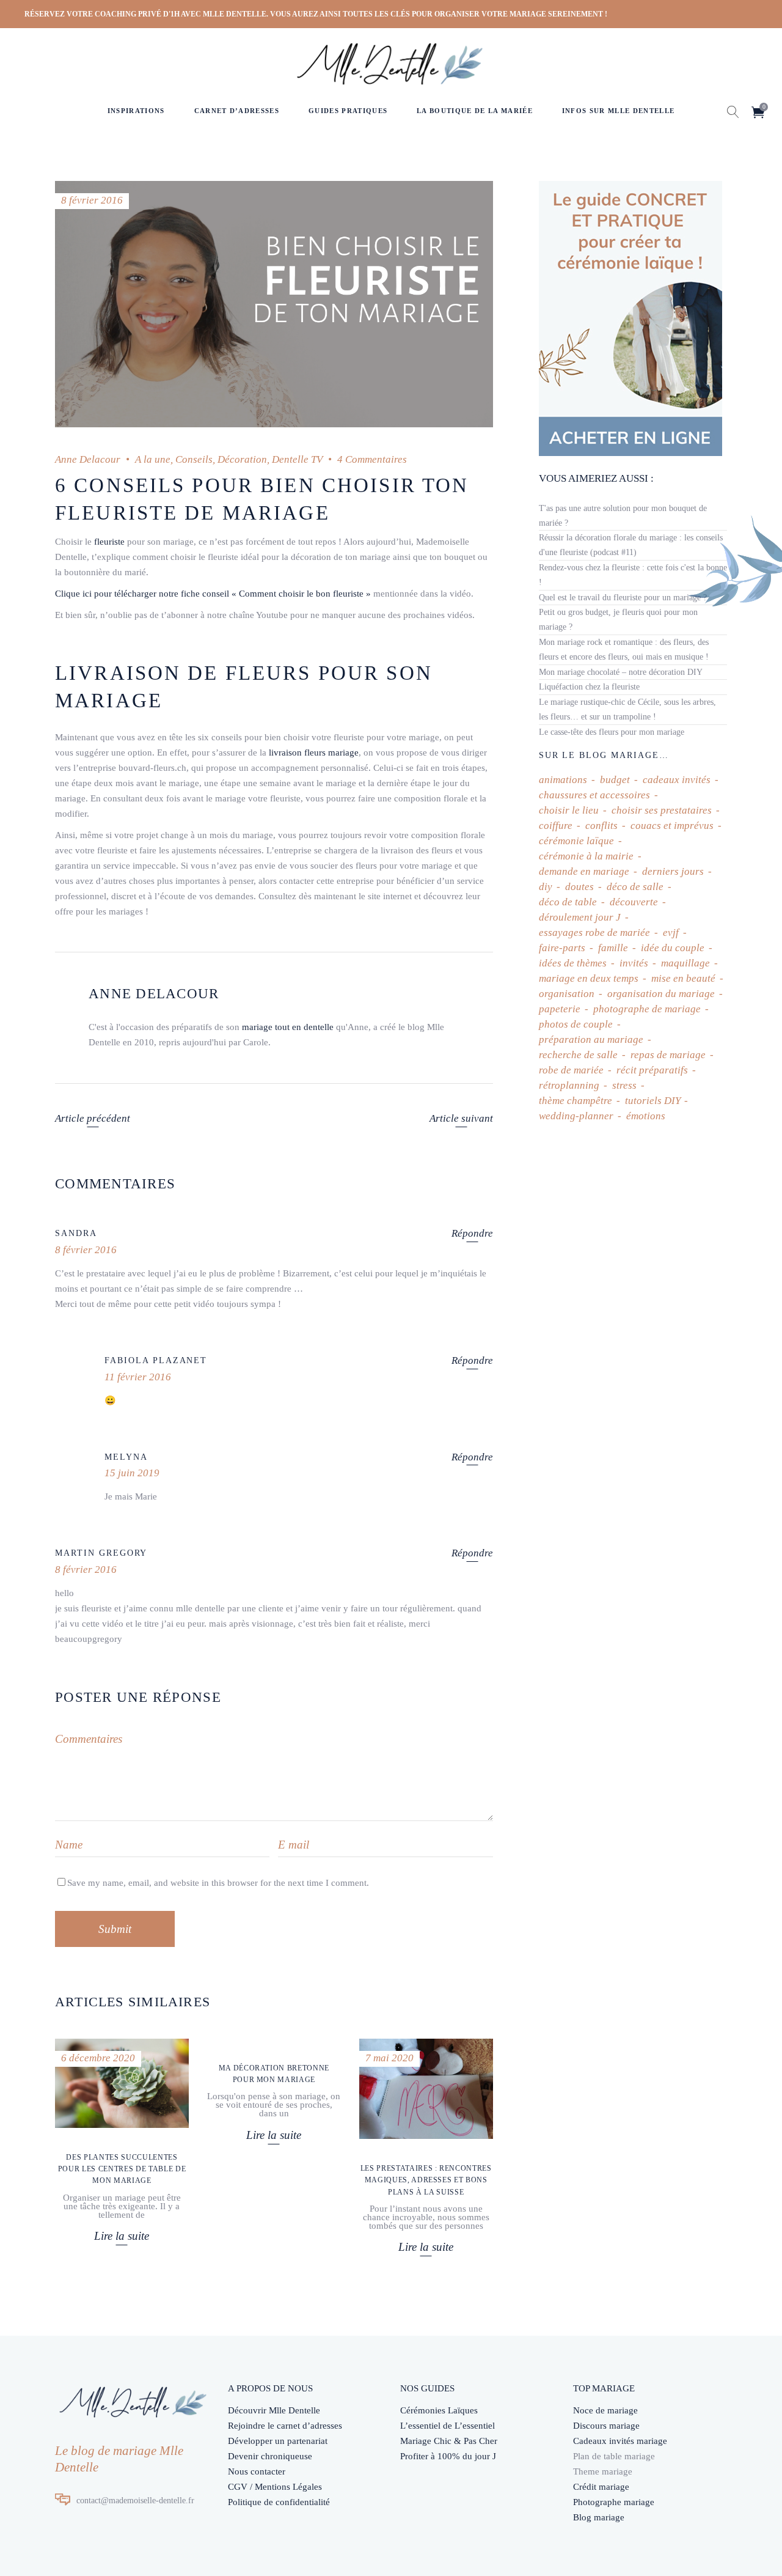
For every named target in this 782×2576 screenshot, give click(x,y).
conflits (601, 826)
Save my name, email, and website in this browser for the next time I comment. (218, 1883)
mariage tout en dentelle (288, 1027)
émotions (646, 1116)
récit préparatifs (652, 1070)
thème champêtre (576, 1101)
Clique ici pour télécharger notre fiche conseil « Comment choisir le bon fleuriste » (213, 594)
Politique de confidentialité (279, 2502)
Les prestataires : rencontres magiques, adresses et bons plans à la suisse (426, 2180)
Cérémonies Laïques (439, 2410)
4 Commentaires (372, 459)
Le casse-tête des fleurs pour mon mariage (612, 732)
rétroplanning (569, 1085)
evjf (671, 933)
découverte (634, 902)
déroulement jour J (580, 917)
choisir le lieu (569, 810)
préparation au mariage (591, 1040)
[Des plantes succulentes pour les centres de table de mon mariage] (122, 2083)
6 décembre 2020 (98, 2058)
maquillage (685, 963)
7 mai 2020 (389, 2058)
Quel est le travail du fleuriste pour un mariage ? (623, 598)
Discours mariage (606, 2426)
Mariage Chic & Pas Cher (449, 2441)
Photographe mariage (614, 2502)
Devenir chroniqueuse (270, 2456)
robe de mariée (571, 1070)
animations (563, 780)
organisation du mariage (661, 994)
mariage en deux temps (589, 978)
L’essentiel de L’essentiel (448, 2426)
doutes (579, 887)
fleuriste (109, 542)
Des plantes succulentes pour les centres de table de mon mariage (122, 2169)
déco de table (568, 902)
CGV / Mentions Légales (275, 2487)
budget (615, 780)
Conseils (194, 459)
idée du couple (673, 948)
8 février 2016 (92, 200)
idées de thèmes (573, 963)
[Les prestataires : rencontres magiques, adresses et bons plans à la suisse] (426, 2089)
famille (613, 948)
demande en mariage (584, 871)
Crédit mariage (601, 2487)
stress (624, 1085)
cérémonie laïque (576, 841)
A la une (153, 459)
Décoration (242, 459)
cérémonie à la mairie (586, 856)
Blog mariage (599, 2517)
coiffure (556, 826)
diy (546, 887)
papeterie (560, 1009)
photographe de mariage (647, 1009)
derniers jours (673, 871)
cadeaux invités (677, 780)
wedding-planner (576, 1116)
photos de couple (576, 1024)
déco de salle (635, 887)
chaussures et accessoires (594, 795)
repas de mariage (668, 1055)
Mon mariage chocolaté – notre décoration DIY (621, 672)
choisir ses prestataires (662, 810)
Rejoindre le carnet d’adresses (285, 2426)
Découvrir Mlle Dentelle (274, 2410)
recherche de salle (578, 1055)
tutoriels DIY (652, 1101)
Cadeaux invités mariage (620, 2441)
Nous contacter (257, 2471)
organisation (567, 994)
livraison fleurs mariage (314, 753)
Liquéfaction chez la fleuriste (589, 687)
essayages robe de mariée (594, 933)
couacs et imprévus (672, 826)
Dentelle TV (297, 459)
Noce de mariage (605, 2410)
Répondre (472, 1233)
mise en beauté (683, 978)
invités (634, 963)
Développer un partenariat (278, 2441)
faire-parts (562, 948)
